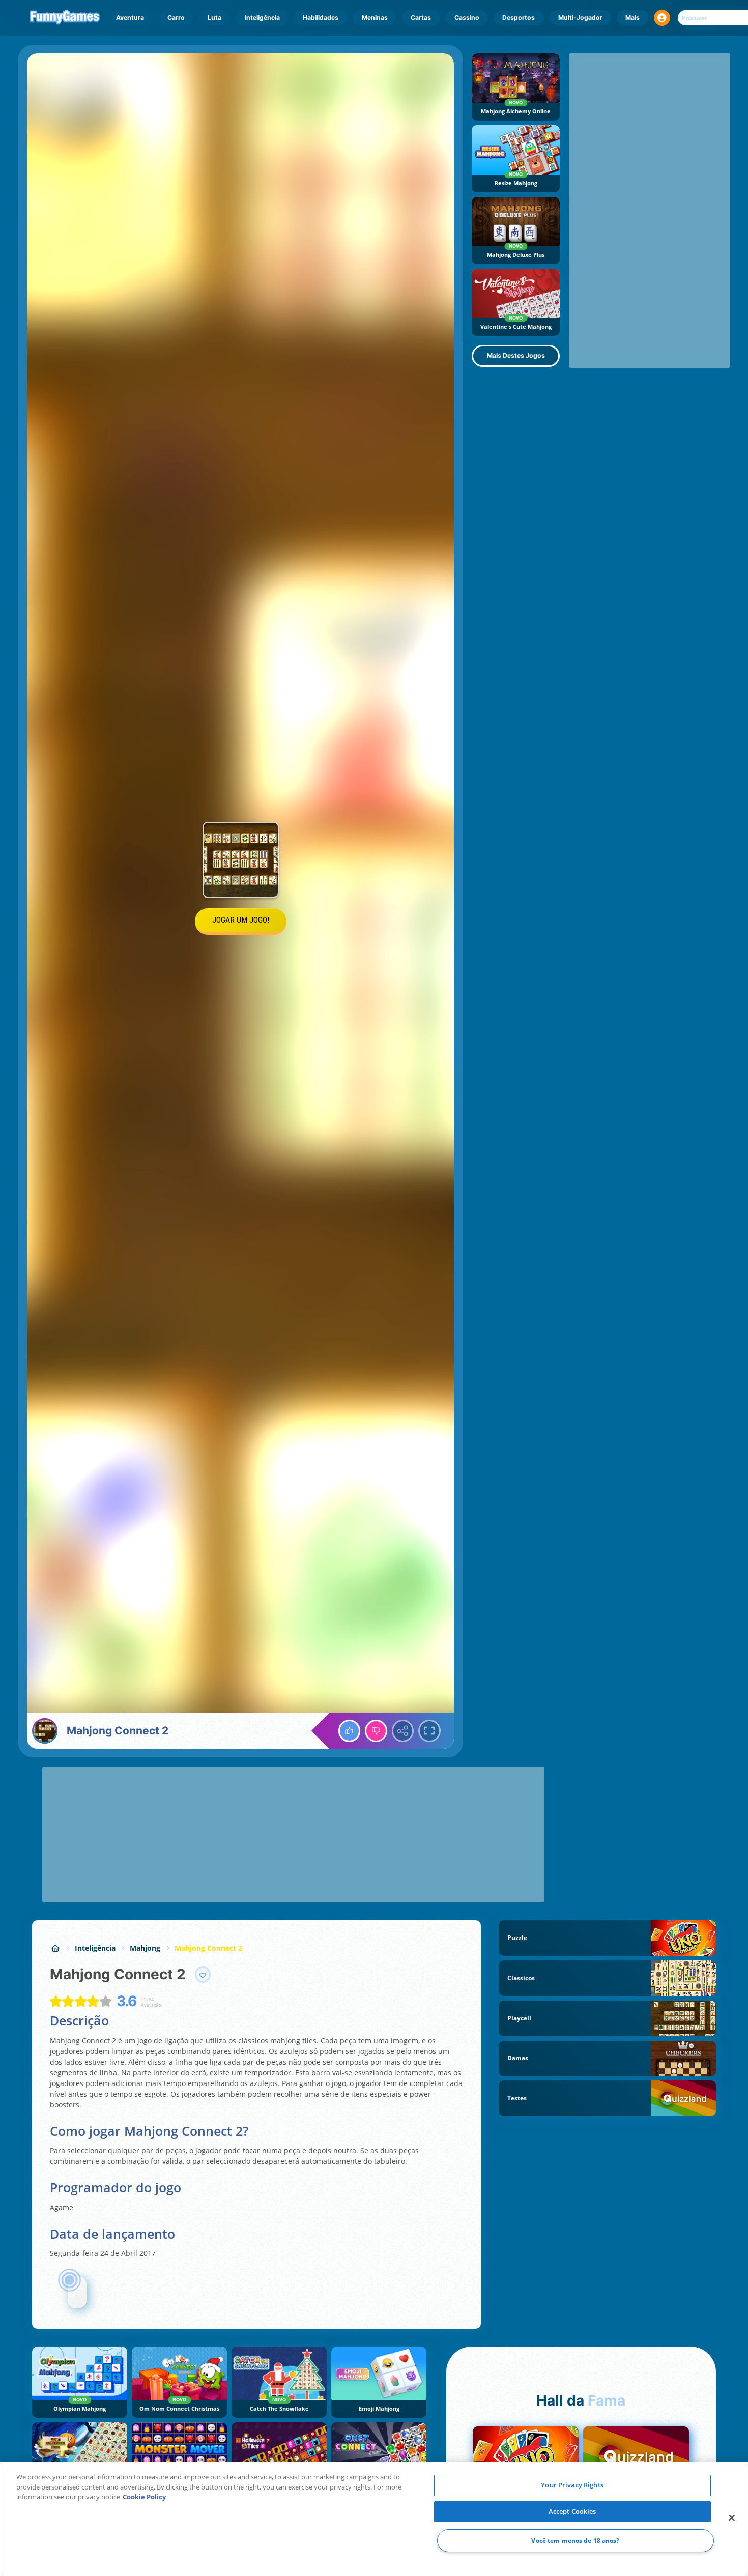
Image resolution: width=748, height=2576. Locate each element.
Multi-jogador (580, 18)
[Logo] (65, 18)
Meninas (375, 18)
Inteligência (262, 18)
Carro (176, 18)
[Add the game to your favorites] (203, 1975)
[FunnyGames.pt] (55, 1948)
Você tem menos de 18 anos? (575, 2541)
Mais (632, 18)
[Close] (732, 2518)
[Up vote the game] (350, 1731)
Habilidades (321, 18)
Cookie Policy (144, 2497)
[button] (662, 18)
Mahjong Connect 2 (208, 1948)
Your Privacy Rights (572, 2485)
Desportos (519, 18)
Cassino (467, 18)
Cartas (421, 18)
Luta (214, 18)
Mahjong (145, 1948)
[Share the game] (403, 1731)
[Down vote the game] (376, 1731)
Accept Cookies (572, 2511)
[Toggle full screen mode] (429, 1731)
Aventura (130, 18)
